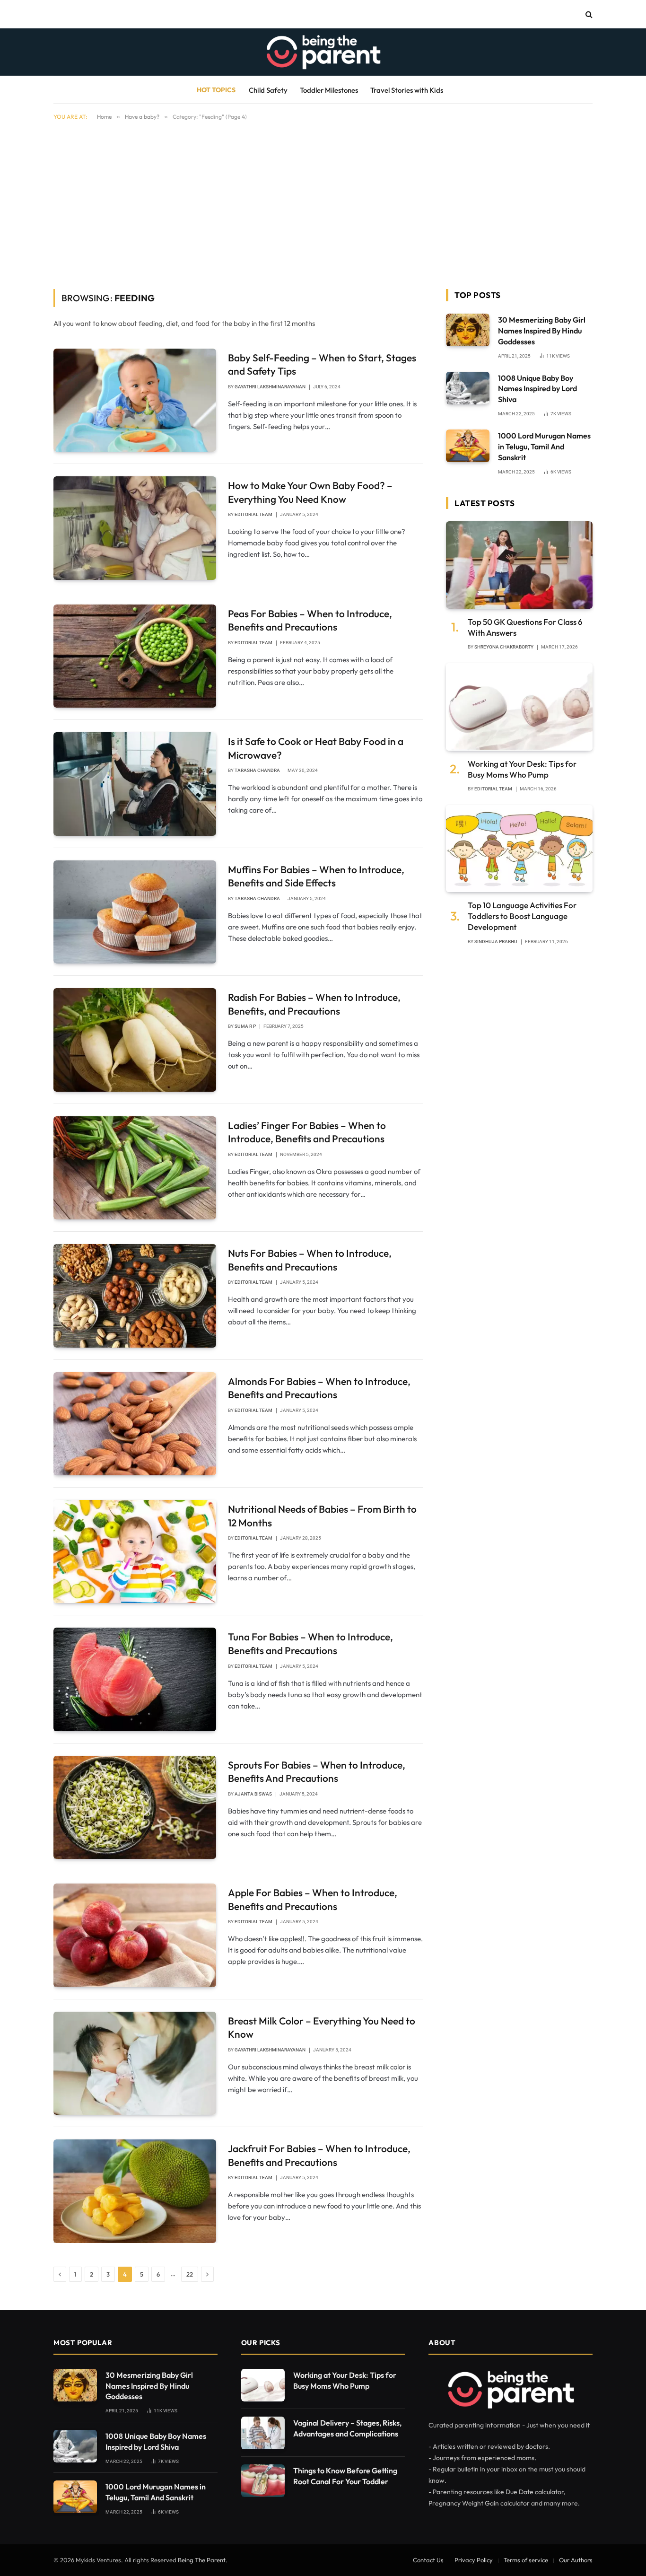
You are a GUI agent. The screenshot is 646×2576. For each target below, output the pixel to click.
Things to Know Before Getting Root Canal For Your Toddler (345, 2476)
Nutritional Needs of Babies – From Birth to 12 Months (322, 1516)
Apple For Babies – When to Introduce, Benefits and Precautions (313, 1899)
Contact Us (428, 2560)
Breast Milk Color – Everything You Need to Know (322, 2028)
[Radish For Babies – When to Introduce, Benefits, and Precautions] (135, 1040)
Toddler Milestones (329, 90)
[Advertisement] (323, 203)
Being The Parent (202, 2560)
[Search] (588, 14)
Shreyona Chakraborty (504, 647)
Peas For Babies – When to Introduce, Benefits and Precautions (310, 620)
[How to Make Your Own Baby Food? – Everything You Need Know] (135, 528)
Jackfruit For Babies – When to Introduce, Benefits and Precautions (319, 2155)
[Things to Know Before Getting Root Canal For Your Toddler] (263, 2481)
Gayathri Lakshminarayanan (270, 387)
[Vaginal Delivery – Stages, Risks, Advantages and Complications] (263, 2433)
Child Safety (268, 90)
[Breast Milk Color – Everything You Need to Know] (135, 2063)
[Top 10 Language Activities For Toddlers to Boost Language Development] (519, 849)
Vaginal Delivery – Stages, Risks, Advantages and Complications (347, 2428)
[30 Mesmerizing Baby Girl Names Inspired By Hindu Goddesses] (468, 330)
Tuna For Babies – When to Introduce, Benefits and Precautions (310, 1643)
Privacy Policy (474, 2560)
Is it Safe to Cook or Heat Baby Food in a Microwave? (316, 748)
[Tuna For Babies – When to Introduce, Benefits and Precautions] (135, 1679)
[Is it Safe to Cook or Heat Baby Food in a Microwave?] (135, 784)
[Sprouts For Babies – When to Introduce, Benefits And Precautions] (135, 1807)
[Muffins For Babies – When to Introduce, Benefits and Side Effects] (135, 912)
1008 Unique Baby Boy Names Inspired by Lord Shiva (537, 389)
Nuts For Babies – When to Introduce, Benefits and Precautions (310, 1260)
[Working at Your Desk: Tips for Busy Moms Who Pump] (519, 707)
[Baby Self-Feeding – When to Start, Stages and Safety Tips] (135, 400)
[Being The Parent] (323, 52)
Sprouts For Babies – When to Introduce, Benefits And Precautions (317, 1772)
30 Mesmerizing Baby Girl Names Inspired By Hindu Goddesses (542, 331)
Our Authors (576, 2560)
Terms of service (526, 2560)
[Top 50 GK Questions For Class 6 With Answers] (519, 565)
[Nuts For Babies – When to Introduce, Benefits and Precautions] (135, 1296)
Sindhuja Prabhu (496, 942)
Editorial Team (253, 514)
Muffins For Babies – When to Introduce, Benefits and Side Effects (316, 876)
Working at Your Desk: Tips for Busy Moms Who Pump (522, 769)
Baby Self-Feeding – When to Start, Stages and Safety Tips (322, 364)
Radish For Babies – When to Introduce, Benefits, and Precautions (314, 1004)
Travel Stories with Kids (407, 90)
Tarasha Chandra (257, 770)
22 (190, 2274)
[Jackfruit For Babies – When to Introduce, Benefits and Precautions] (135, 2191)
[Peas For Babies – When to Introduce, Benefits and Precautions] (135, 656)
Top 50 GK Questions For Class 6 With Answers (525, 627)
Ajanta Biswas (253, 1794)
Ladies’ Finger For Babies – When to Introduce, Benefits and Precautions (307, 1132)
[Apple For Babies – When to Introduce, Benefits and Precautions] (135, 1935)
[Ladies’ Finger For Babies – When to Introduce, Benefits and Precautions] (135, 1168)
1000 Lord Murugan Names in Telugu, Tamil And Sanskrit (544, 447)
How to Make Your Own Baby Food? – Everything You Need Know (310, 492)
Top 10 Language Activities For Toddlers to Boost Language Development (522, 916)
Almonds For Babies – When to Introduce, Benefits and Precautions (319, 1388)
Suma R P (245, 1026)
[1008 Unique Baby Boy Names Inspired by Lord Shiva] (468, 388)
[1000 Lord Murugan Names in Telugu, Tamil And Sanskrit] (468, 446)
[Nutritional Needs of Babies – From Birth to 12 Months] (135, 1551)
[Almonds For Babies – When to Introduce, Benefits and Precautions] (135, 1424)
